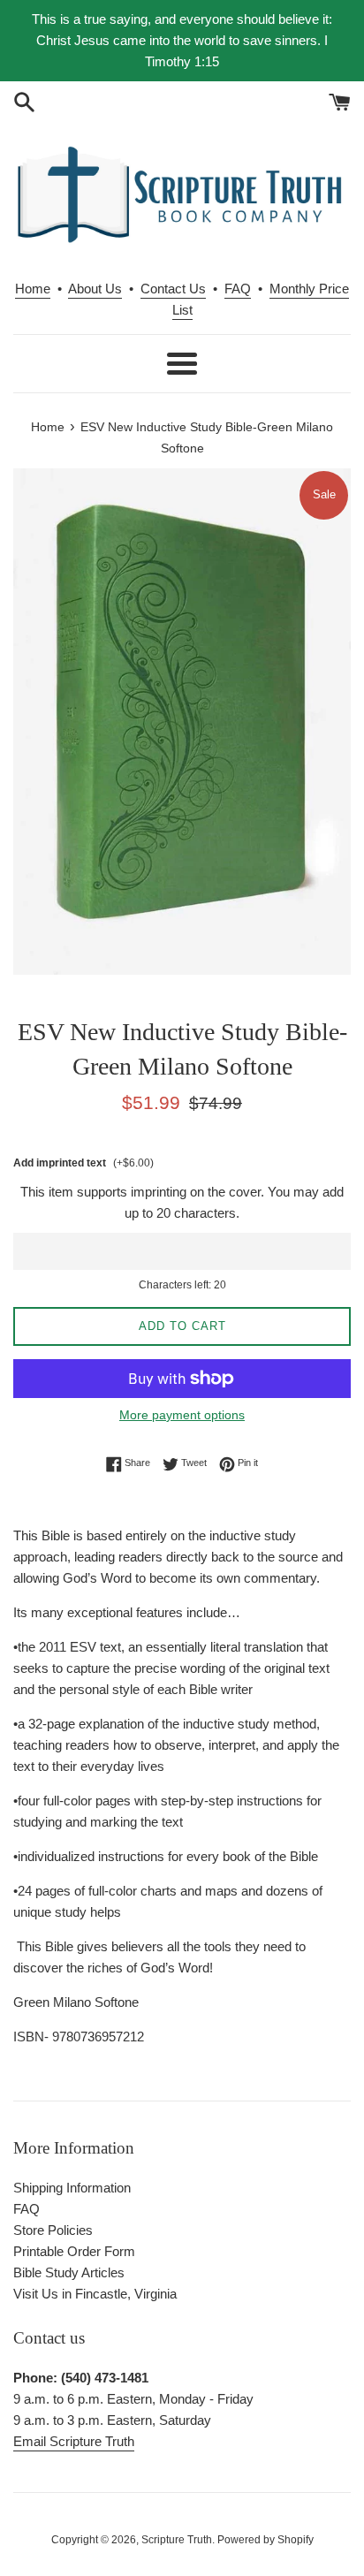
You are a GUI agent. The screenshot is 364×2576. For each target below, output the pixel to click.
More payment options (182, 1415)
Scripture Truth (177, 2540)
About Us (95, 289)
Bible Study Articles (69, 2272)
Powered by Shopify (265, 2540)
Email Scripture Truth (74, 2441)
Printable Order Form (74, 2251)
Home (33, 289)
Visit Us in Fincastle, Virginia (95, 2294)
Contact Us (173, 289)
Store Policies (53, 2230)
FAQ (238, 289)
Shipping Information (72, 2188)
